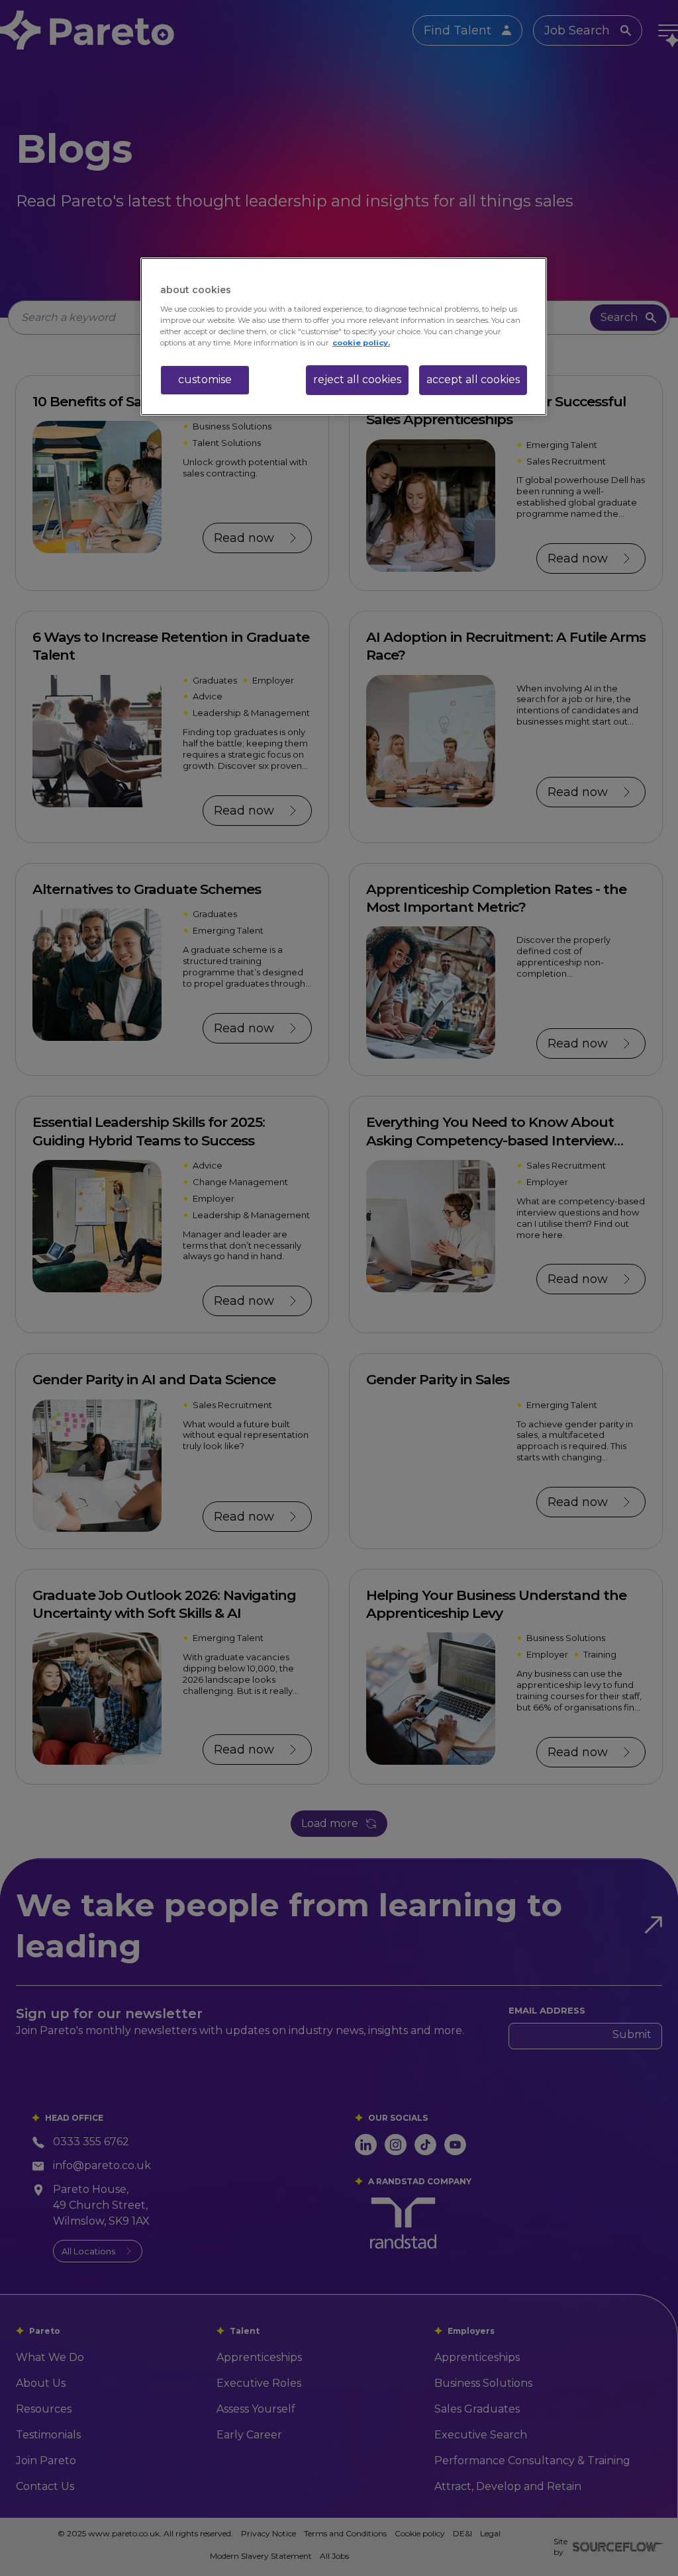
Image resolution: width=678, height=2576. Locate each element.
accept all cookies (473, 379)
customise (205, 379)
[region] (344, 336)
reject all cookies (357, 379)
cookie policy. (361, 343)
